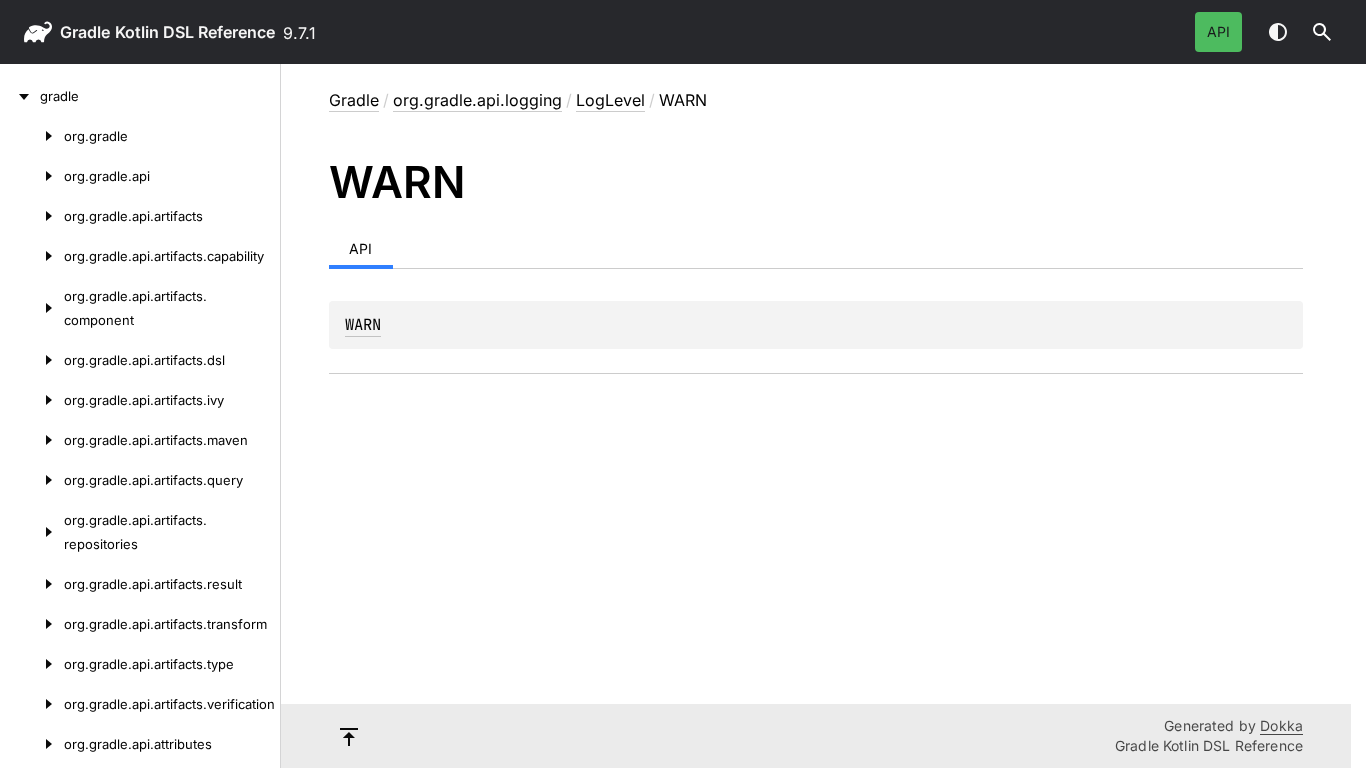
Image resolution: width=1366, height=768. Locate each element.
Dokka (1281, 725)
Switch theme (1278, 32)
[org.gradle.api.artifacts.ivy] (32, 400)
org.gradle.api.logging (477, 100)
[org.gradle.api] (32, 176)
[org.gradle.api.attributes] (32, 744)
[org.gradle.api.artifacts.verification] (32, 704)
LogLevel (610, 100)
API (1218, 31)
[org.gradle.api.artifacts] (32, 216)
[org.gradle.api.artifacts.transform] (32, 624)
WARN (363, 324)
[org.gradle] (32, 136)
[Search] (1322, 32)
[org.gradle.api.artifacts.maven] (32, 440)
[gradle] (20, 96)
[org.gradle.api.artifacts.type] (32, 664)
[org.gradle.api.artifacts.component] (32, 308)
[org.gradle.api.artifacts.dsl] (32, 360)
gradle (85, 32)
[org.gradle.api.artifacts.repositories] (32, 532)
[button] (1322, 32)
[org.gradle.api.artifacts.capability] (32, 256)
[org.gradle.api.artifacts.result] (32, 584)
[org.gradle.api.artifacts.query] (32, 480)
